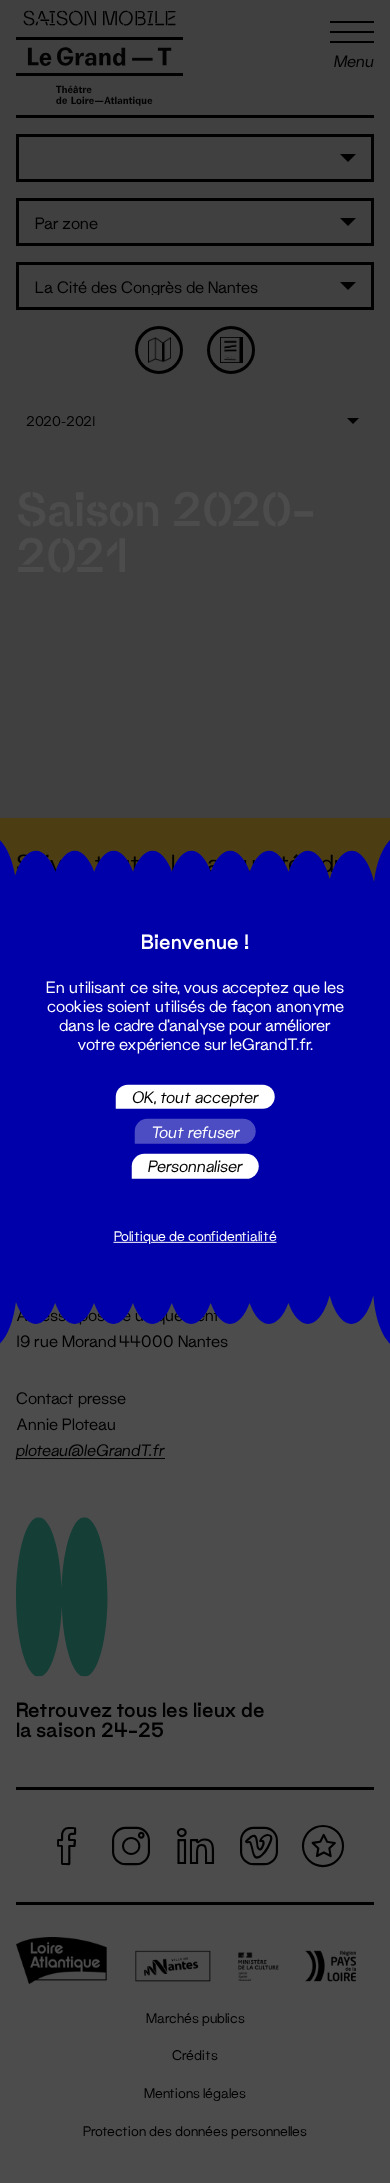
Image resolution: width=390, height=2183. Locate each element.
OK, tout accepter (195, 1096)
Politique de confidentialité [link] (195, 1236)
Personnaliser (195, 1165)
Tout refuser (195, 1131)
